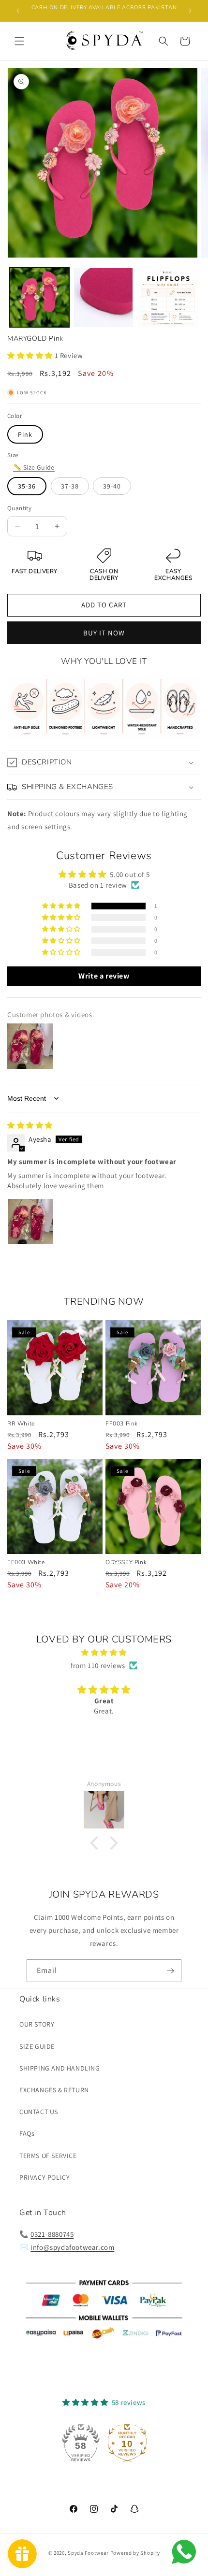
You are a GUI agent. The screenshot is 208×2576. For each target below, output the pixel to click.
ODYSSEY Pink (126, 1562)
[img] (30, 1125)
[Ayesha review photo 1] (30, 1222)
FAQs (27, 2133)
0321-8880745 (52, 2234)
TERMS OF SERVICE (48, 2156)
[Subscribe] (170, 1971)
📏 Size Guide (34, 467)
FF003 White (26, 1562)
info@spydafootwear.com (72, 2247)
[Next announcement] (190, 11)
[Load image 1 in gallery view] (39, 297)
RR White (21, 1424)
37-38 (70, 486)
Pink (25, 434)
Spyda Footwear (88, 2553)
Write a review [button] (104, 976)
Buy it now (104, 633)
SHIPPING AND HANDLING (60, 2068)
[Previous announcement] (18, 11)
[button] (19, 41)
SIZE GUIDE (37, 2046)
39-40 (112, 486)
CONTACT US (39, 2112)
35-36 (27, 486)
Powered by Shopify (135, 2553)
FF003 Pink (122, 1424)
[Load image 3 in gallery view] (168, 297)
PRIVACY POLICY (45, 2177)
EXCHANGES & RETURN (54, 2090)
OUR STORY (37, 2024)
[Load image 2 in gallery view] (104, 297)
